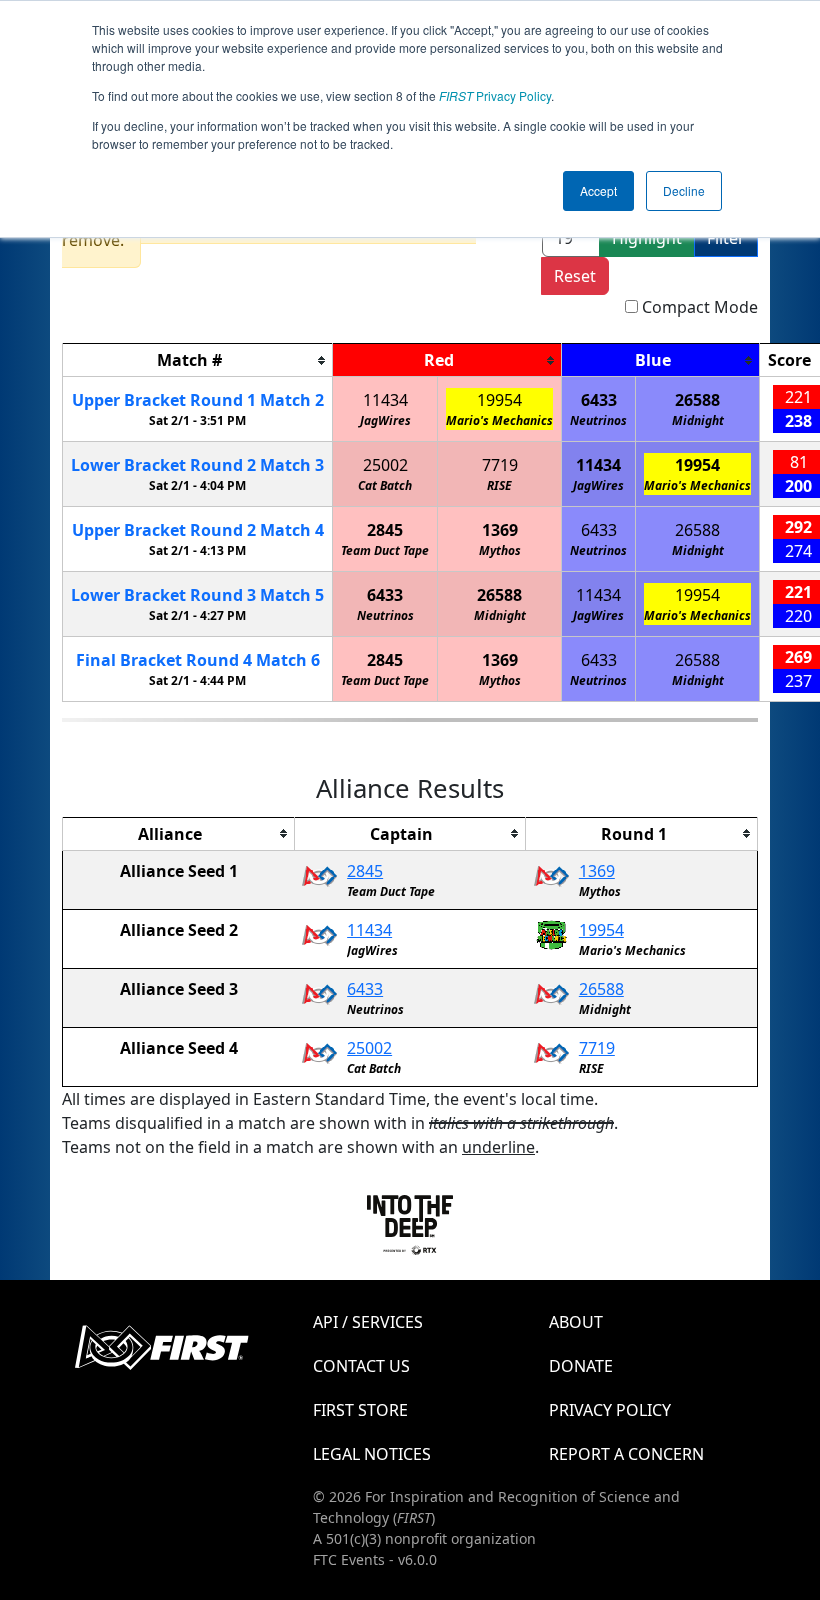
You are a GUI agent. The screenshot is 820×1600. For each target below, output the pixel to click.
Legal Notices (372, 1454)
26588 (697, 400)
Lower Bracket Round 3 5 (197, 595)
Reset (575, 276)
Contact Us (361, 1366)
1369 (500, 530)
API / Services (368, 1322)
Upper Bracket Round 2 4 (198, 530)
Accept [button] (598, 190)
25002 (385, 465)
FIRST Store (360, 1410)
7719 (500, 465)
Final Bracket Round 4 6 (198, 660)
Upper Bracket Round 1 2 (198, 400)
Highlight (647, 238)
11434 (385, 400)
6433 (599, 400)
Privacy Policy (495, 95)
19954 (499, 400)
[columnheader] (198, 360)
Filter (726, 238)
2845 (385, 530)
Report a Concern (626, 1454)
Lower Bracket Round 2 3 (197, 465)
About (576, 1322)
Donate (581, 1366)
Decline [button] (684, 190)
